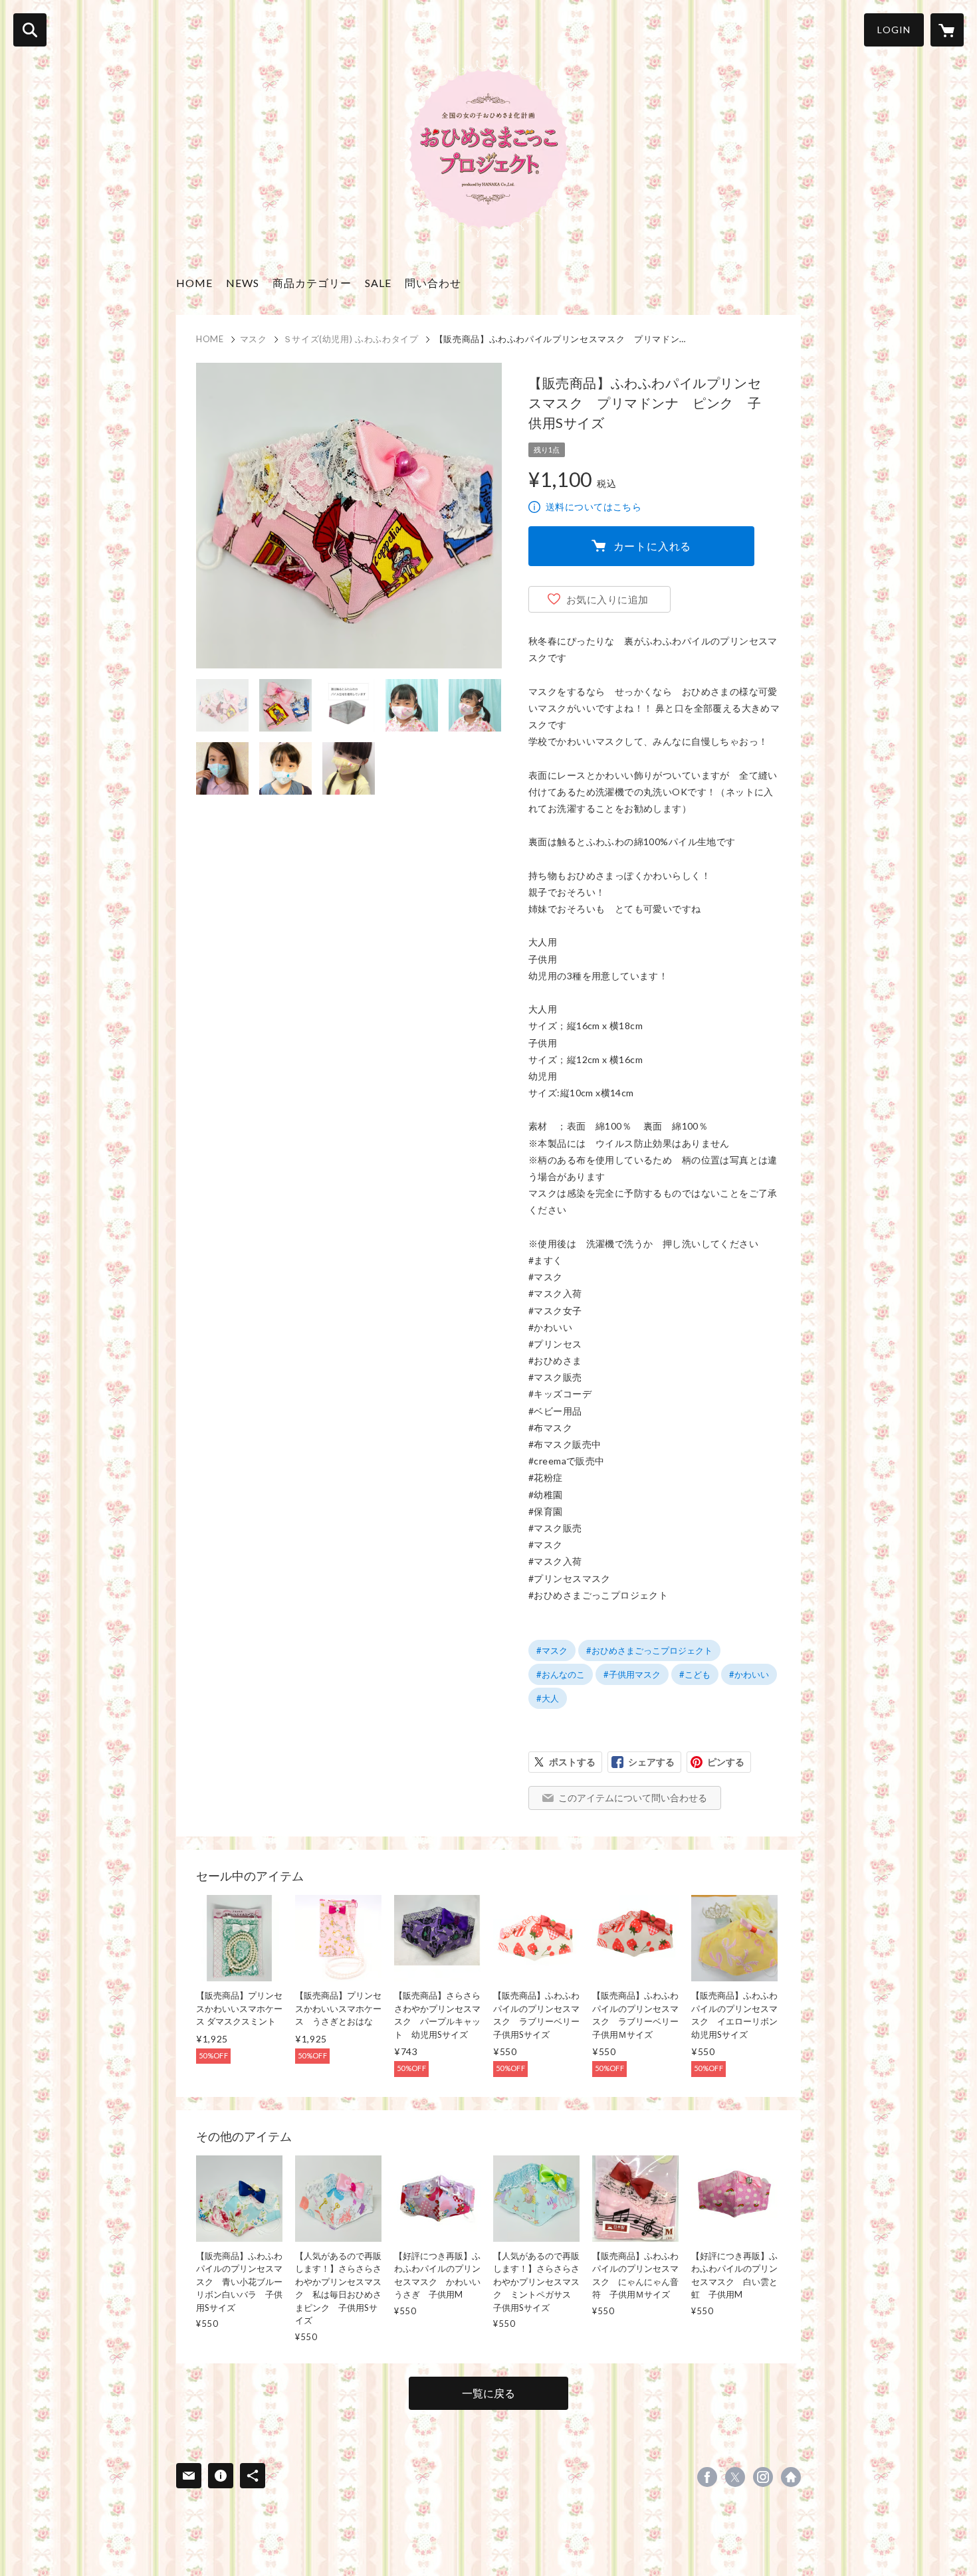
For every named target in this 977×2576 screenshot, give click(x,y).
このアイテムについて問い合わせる (633, 1798)
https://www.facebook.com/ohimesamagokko (707, 2477)
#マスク (552, 1650)
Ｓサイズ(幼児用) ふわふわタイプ (351, 339)
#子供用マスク (632, 1674)
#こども (695, 1674)
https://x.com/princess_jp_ (735, 2477)
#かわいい (749, 1674)
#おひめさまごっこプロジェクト (649, 1650)
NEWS (243, 283)
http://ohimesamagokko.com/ (791, 2477)
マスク (254, 339)
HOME (194, 283)
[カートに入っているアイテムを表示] (947, 30)
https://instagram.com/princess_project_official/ (763, 2477)
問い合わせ (433, 283)
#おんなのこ (561, 1674)
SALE (378, 283)
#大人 (548, 1698)
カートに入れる (653, 546)
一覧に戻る (489, 2393)
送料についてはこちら (594, 507)
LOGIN (894, 30)
